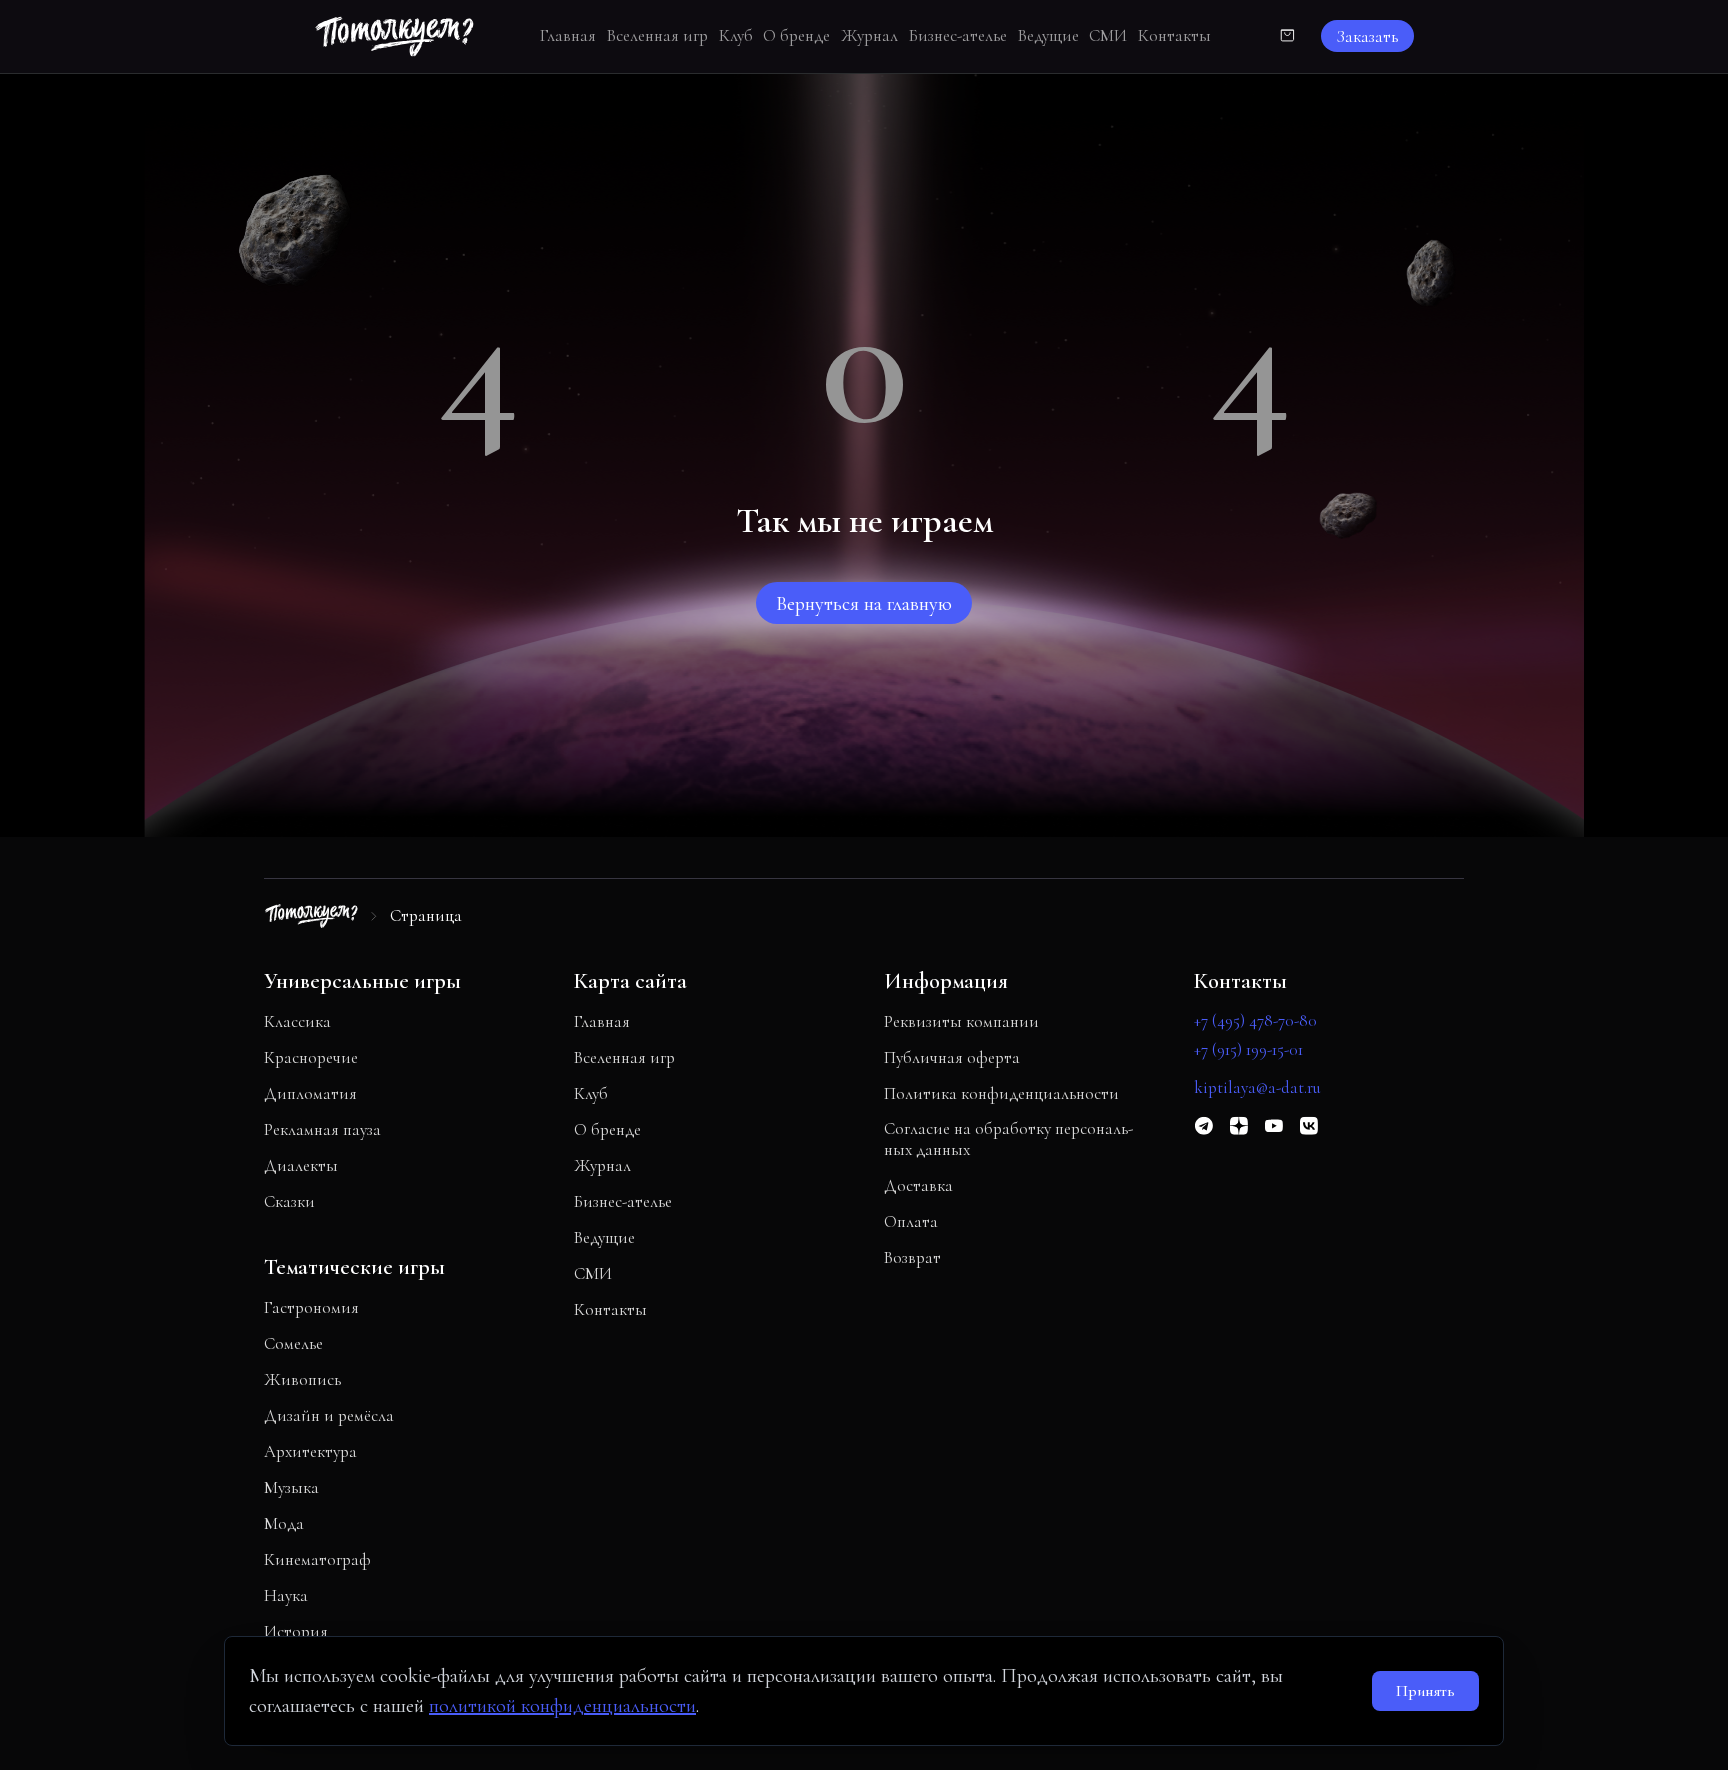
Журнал (869, 35)
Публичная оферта (952, 1057)
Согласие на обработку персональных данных (1008, 1139)
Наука (286, 1595)
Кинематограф (317, 1559)
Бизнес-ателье (958, 35)
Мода (284, 1523)
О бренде (796, 35)
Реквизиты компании (961, 1021)
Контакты (1174, 35)
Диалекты (301, 1165)
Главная (568, 35)
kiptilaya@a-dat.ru (1257, 1087)
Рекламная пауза (322, 1129)
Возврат (912, 1257)
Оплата (911, 1221)
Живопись (302, 1379)
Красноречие (311, 1057)
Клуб (736, 35)
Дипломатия (310, 1093)
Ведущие (1048, 35)
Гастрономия (311, 1307)
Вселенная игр (657, 35)
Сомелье (293, 1343)
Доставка (918, 1185)
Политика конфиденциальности (1001, 1093)
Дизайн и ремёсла (329, 1415)
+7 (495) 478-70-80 (1255, 1020)
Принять (1425, 1691)
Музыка (291, 1487)
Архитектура (310, 1451)
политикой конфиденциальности (562, 1706)
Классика (297, 1021)
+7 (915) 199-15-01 (1248, 1049)
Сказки (289, 1201)
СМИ (1108, 35)
